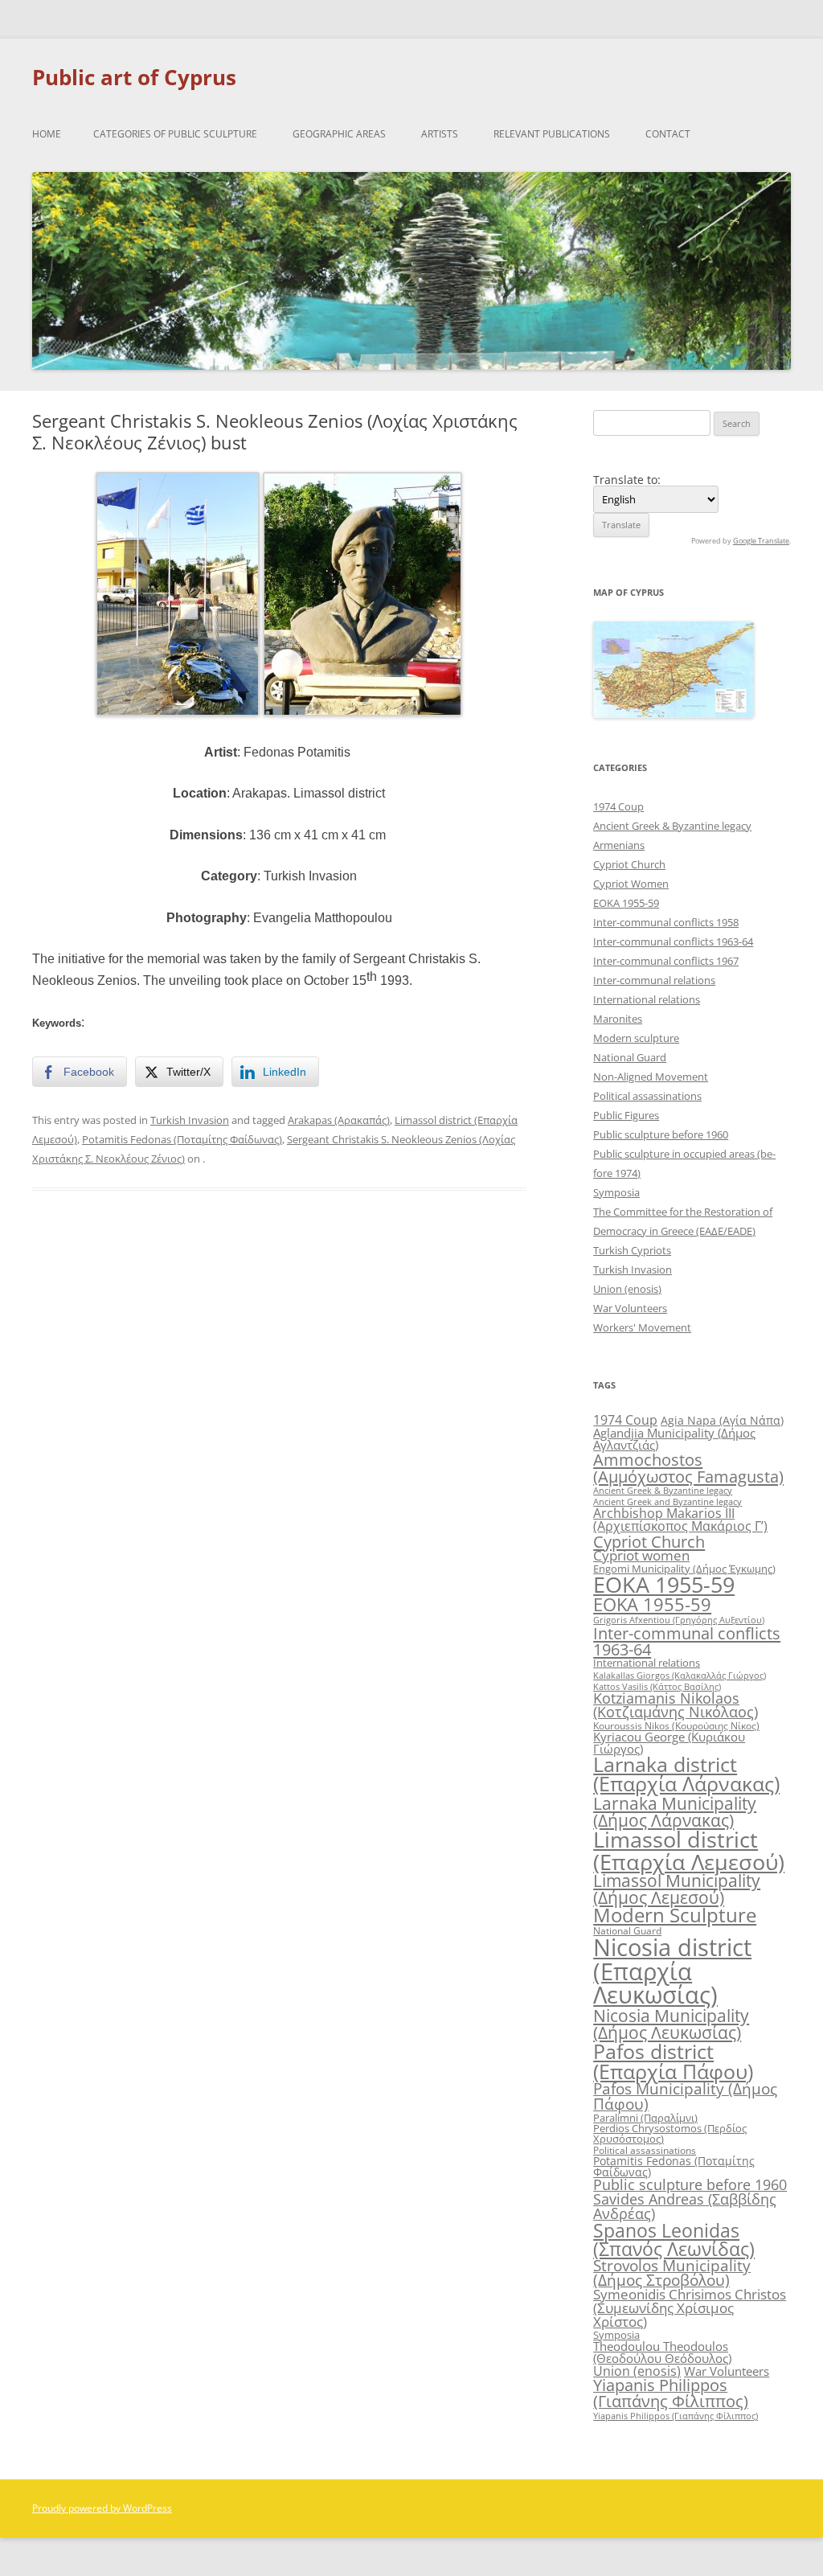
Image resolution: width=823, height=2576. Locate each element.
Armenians (619, 845)
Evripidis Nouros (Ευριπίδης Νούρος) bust (152, 1259)
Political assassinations (647, 1096)
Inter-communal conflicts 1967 (666, 961)
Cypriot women (641, 1555)
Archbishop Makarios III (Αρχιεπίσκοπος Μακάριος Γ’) (680, 1520)
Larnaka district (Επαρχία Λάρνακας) (686, 1774)
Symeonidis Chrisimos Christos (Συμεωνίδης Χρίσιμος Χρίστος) (690, 2308)
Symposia (616, 1192)
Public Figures (626, 1115)
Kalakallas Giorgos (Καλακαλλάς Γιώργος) (680, 1675)
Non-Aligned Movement (651, 1077)
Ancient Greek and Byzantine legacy (667, 1501)
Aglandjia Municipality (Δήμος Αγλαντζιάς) (674, 1439)
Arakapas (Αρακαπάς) (339, 1120)
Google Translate (761, 541)
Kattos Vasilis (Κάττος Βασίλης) (657, 1686)
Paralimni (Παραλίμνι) (645, 2118)
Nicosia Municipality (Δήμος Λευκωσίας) (671, 2024)
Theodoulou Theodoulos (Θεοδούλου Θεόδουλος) (662, 2352)
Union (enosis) (627, 1289)
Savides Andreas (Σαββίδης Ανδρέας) (685, 2206)
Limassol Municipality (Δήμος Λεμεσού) (677, 1889)
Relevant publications (552, 134)
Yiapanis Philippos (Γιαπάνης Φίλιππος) (671, 2393)
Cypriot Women (631, 884)
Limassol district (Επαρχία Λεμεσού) (689, 1850)
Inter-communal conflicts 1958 (666, 922)
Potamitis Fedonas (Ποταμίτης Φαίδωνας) (182, 1139)
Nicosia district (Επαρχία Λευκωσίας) (672, 1971)
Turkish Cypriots (632, 1250)
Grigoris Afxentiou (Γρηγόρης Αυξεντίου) (679, 1620)
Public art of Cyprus (134, 77)
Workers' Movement (642, 1327)
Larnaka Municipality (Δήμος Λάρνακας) (675, 1811)
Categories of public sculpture (175, 134)
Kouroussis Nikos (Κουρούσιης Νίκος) (676, 1726)
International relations (647, 999)
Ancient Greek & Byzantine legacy (672, 826)
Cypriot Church (629, 864)
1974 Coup (618, 806)
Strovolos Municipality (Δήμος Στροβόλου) (672, 2273)
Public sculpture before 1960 (661, 1134)
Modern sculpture (636, 1038)
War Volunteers (630, 1308)
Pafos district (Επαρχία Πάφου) (673, 2061)
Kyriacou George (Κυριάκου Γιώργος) (669, 1743)
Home (47, 134)
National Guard (630, 1057)
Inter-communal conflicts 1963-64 (673, 941)
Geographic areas (339, 134)
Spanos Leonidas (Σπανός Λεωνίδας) (674, 2240)
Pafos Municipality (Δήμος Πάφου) (685, 2096)
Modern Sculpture (675, 1915)
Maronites (618, 1019)
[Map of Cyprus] (674, 714)
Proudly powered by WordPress (102, 2508)
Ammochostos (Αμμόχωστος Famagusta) (688, 1467)
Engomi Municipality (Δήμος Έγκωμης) (684, 1569)
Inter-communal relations (654, 980)
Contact (668, 134)
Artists (440, 134)
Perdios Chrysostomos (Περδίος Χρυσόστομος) (670, 2133)
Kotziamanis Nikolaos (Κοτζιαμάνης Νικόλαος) (676, 1705)
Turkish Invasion (190, 1120)
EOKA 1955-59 (626, 903)
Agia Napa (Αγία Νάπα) (722, 1420)
